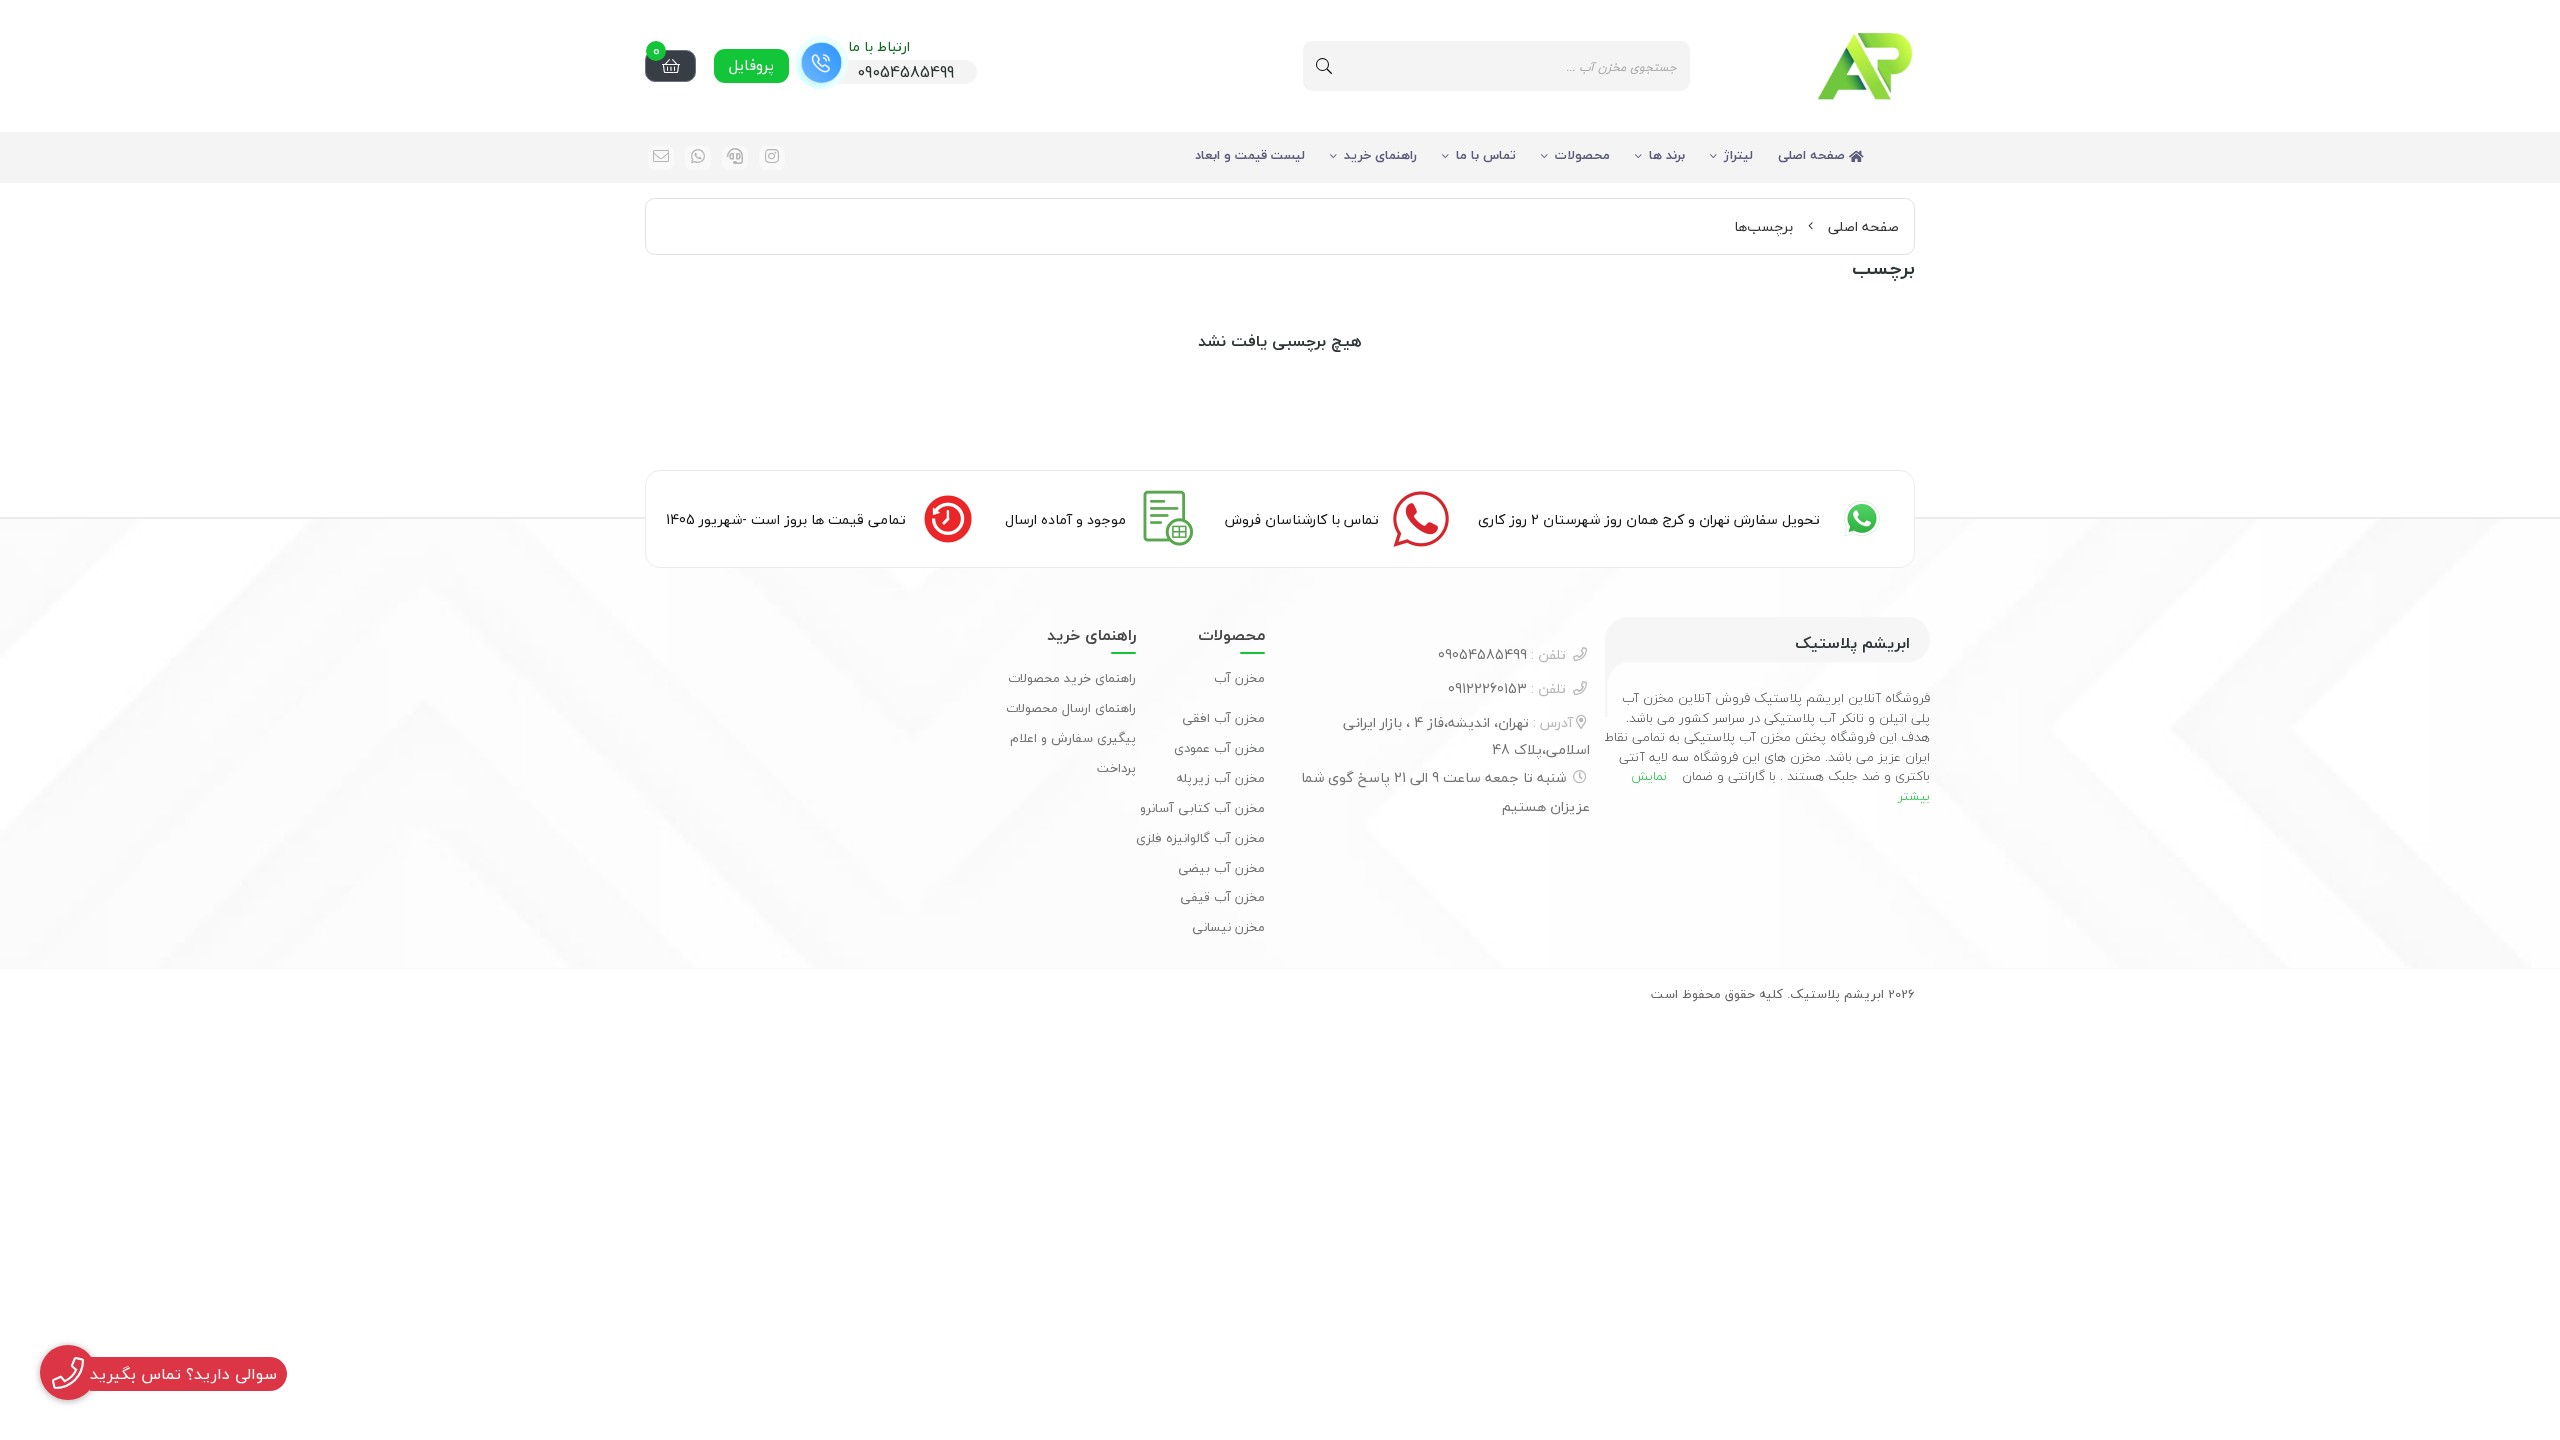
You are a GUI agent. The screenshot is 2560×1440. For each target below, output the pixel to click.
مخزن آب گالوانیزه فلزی (1200, 838)
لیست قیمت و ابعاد (1250, 155)
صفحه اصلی (1813, 155)
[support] (735, 158)
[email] (661, 158)
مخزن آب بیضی (1221, 868)
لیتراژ (1738, 155)
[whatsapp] (698, 158)
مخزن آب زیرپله (1220, 778)
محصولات (1582, 155)
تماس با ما (1486, 155)
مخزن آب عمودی (1219, 748)
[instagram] (772, 158)
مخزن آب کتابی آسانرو (1202, 808)
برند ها (1667, 155)
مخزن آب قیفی (1222, 897)
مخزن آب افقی (1223, 718)
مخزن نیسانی (1228, 927)
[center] (1324, 66)
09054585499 (1502, 654)
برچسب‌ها (1763, 226)
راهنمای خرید (1380, 155)
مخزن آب (1239, 678)
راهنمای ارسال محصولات (1071, 708)
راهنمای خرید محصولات (1072, 678)
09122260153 (1507, 688)
